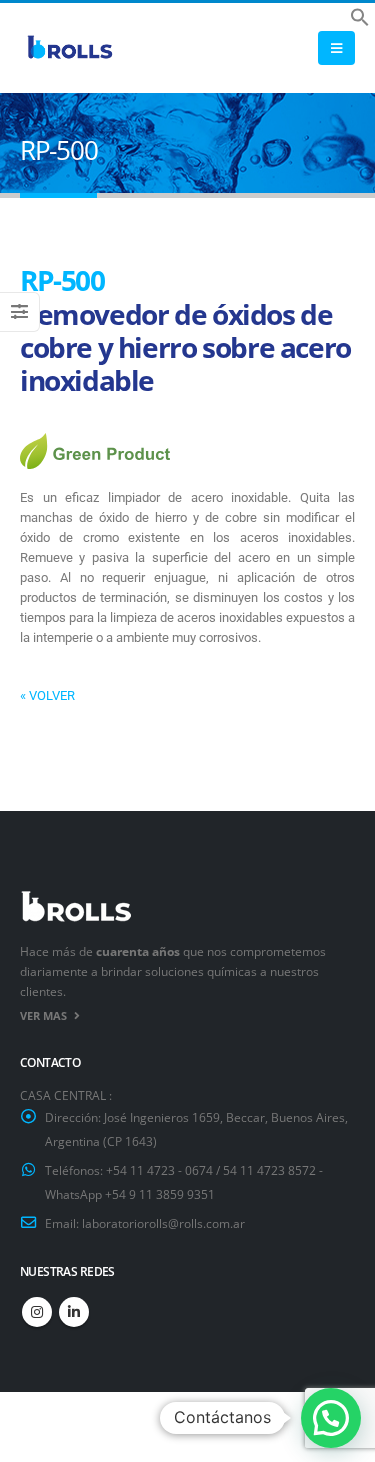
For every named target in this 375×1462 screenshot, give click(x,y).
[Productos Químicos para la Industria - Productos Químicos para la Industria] (70, 48)
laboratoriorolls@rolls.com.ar (163, 1223)
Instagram (37, 1312)
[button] (360, 15)
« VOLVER (47, 695)
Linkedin (74, 1312)
